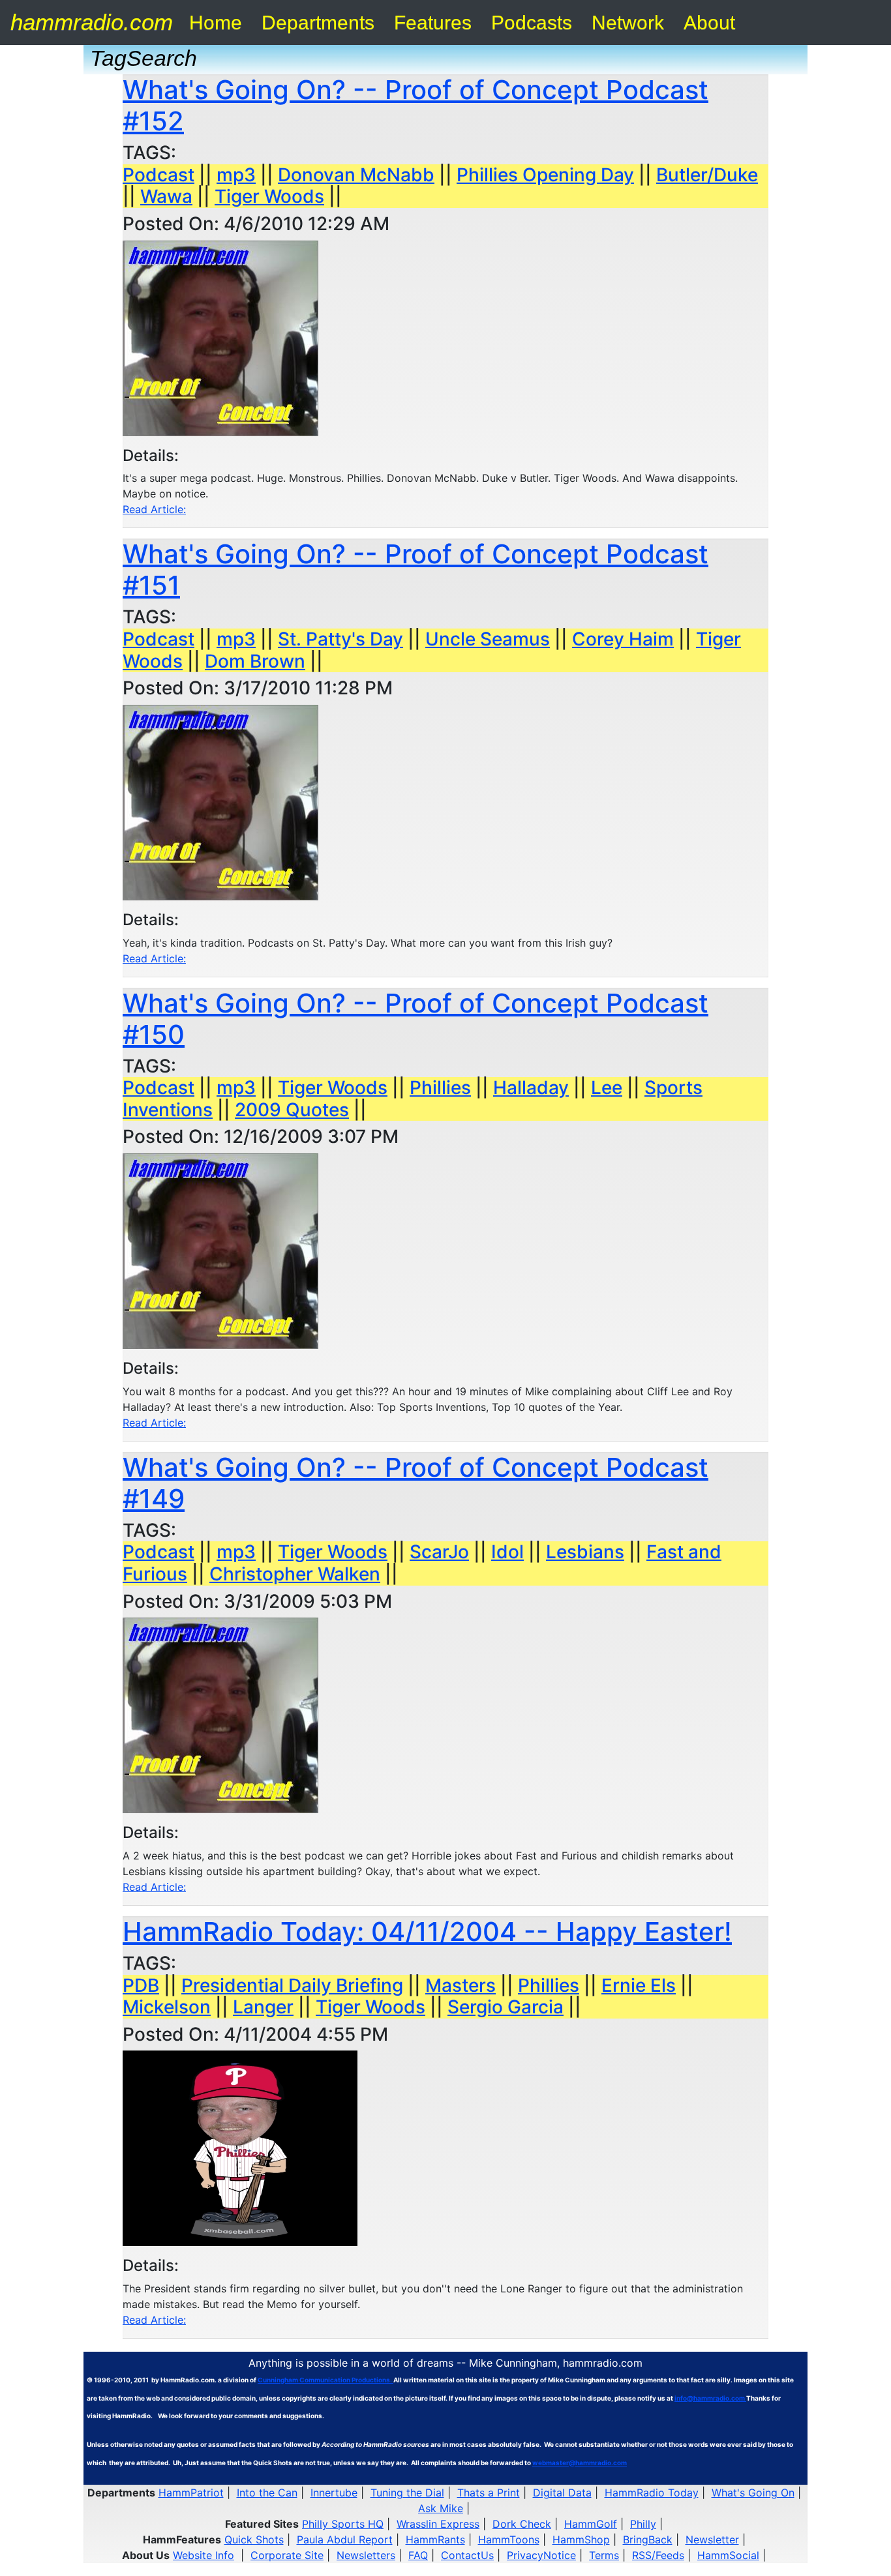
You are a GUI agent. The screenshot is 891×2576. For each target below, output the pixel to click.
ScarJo (439, 1552)
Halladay (531, 1088)
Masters (461, 1985)
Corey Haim (623, 639)
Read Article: (154, 509)
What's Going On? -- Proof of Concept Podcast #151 (415, 570)
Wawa (166, 196)
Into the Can (267, 2493)
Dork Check (522, 2524)
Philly (643, 2524)
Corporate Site (287, 2555)
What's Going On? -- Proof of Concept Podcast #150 (415, 1019)
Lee (607, 1088)
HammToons (509, 2539)
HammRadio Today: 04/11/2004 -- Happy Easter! (427, 1932)
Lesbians (585, 1552)
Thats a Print (489, 2493)
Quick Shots (254, 2539)
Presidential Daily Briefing (292, 1985)
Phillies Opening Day (545, 175)
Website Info (204, 2555)
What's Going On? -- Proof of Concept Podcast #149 (415, 1483)
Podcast (159, 175)
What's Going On (753, 2493)
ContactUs (467, 2555)
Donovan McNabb (356, 175)
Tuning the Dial (407, 2493)
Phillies (440, 1088)
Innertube (334, 2493)
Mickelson (167, 2007)
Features (433, 22)
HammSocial (728, 2555)
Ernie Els (639, 1985)
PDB (141, 1985)
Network (628, 22)
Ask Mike (441, 2508)
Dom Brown (255, 661)
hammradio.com (92, 22)
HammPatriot (191, 2493)
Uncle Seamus (488, 639)
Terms (604, 2555)
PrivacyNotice (541, 2555)
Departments (318, 22)
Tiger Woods (269, 196)
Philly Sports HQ (343, 2524)
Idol (507, 1552)
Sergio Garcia (506, 2007)
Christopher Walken (295, 1574)
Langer (263, 2007)
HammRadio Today (652, 2493)
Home (216, 22)
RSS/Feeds (658, 2555)
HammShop (581, 2539)
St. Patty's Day (340, 639)
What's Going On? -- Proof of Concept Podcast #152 (415, 105)
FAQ (418, 2555)
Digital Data (562, 2493)
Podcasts (532, 22)
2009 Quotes (292, 1110)
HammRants (435, 2539)
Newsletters (366, 2555)
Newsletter (712, 2539)
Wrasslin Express (438, 2524)
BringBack (648, 2539)
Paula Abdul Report (345, 2539)
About (709, 22)
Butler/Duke (707, 175)
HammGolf (591, 2524)
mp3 (236, 175)
